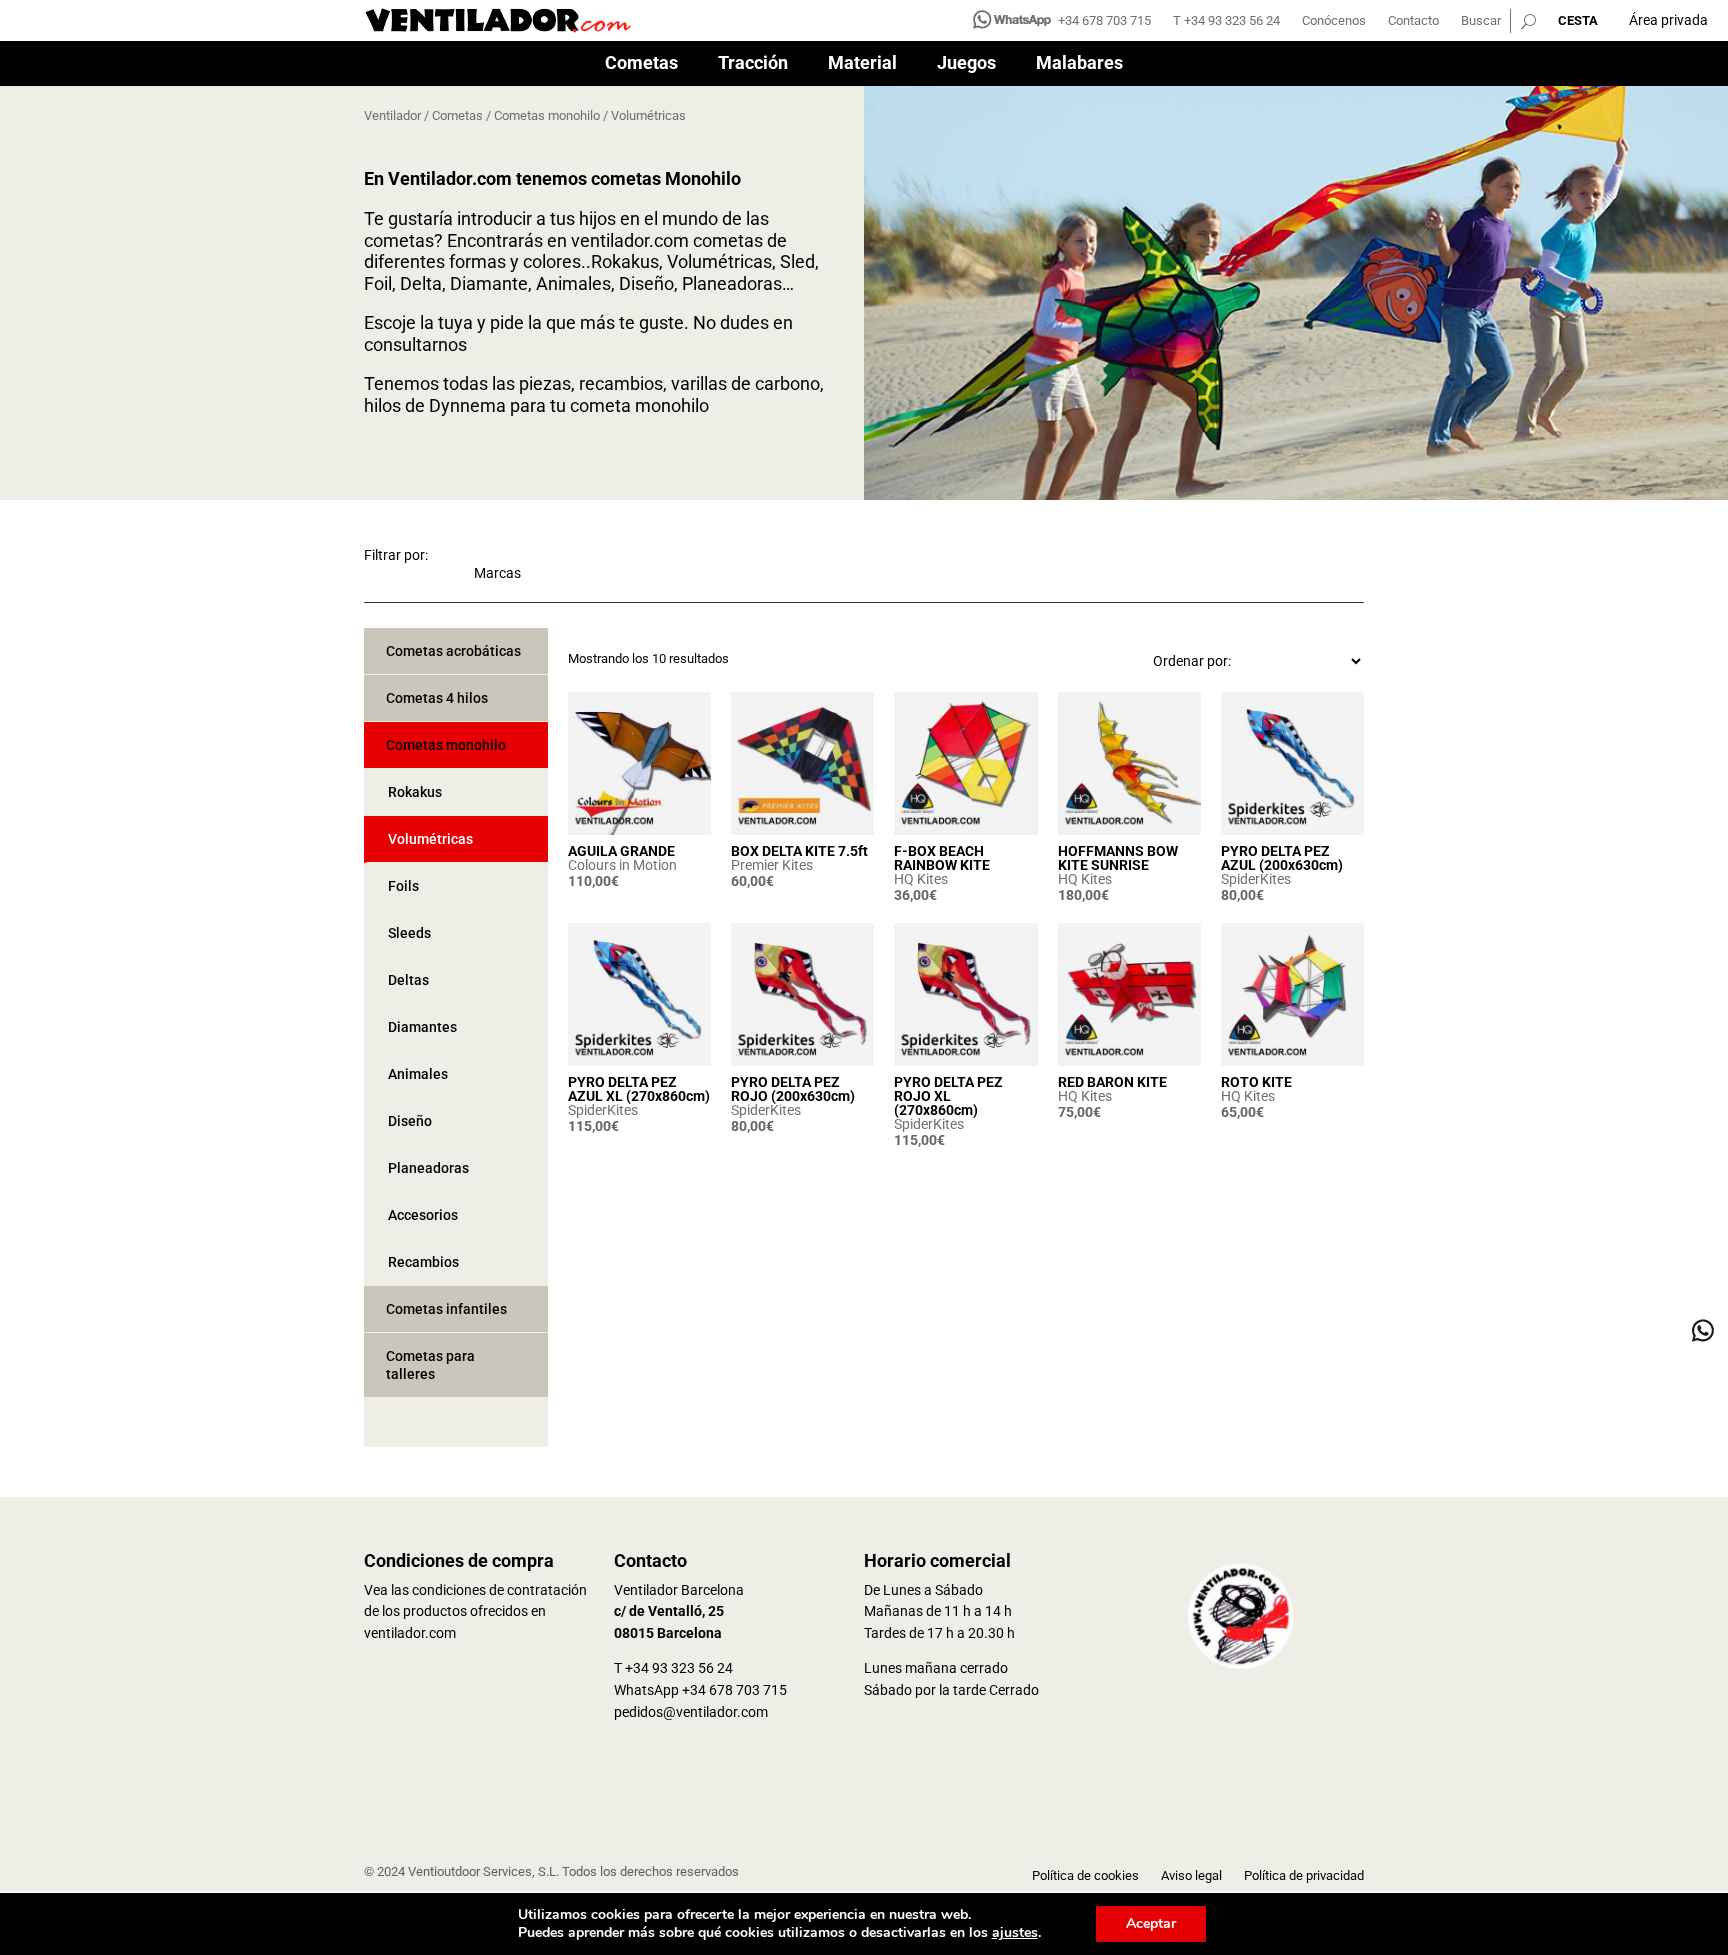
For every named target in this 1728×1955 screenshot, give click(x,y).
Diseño (410, 1121)
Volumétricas (430, 839)
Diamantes (422, 1027)
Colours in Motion (622, 865)
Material (862, 64)
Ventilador (392, 115)
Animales (418, 1074)
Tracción (753, 64)
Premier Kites (772, 865)
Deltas (408, 980)
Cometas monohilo (547, 115)
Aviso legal (1191, 1876)
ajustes (1015, 1933)
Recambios (423, 1262)
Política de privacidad (1304, 1876)
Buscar (1481, 21)
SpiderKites (1256, 879)
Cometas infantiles (446, 1309)
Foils (403, 886)
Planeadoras (428, 1168)
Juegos (966, 64)
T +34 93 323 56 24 (1226, 21)
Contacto (1413, 21)
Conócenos (1334, 21)
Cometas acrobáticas (453, 651)
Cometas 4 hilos (437, 698)
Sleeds (409, 933)
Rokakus (415, 792)
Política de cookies (1085, 1876)
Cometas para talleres (430, 1365)
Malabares (1079, 64)
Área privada (1668, 20)
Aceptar (1151, 1923)
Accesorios (423, 1215)
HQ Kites (921, 879)
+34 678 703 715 (1104, 21)
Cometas (641, 64)
